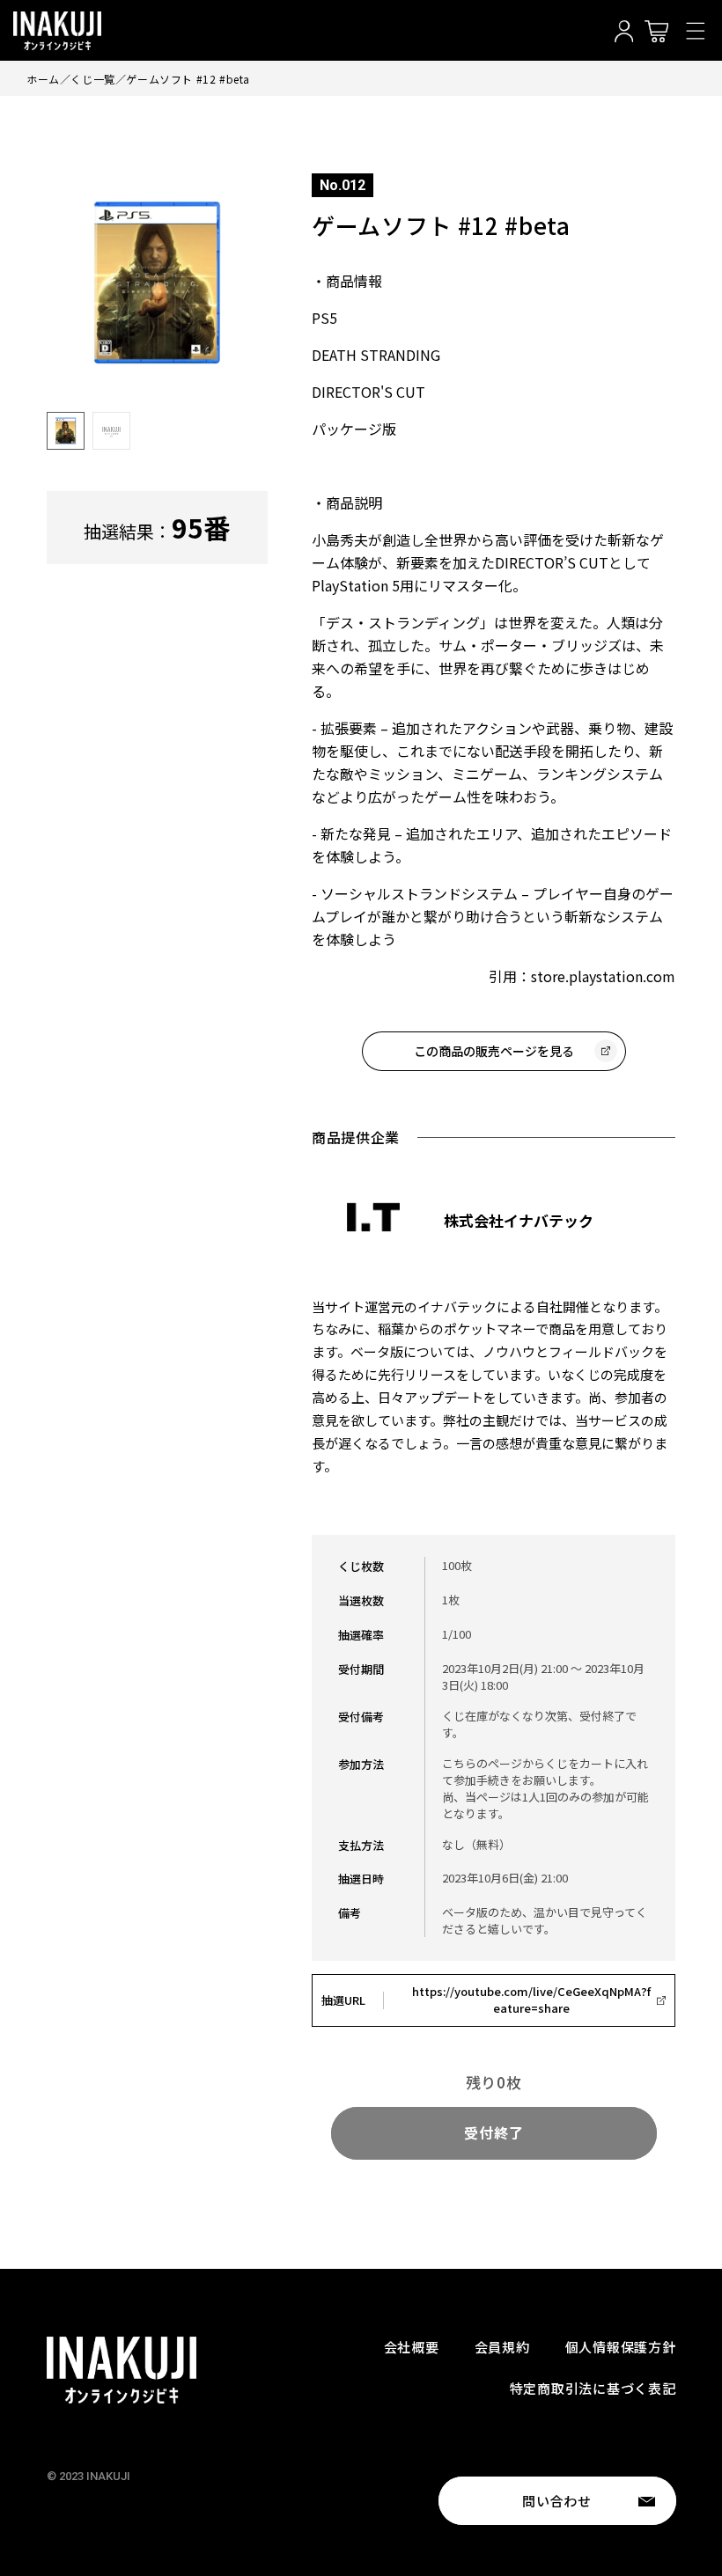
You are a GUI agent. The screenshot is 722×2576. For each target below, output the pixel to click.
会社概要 (412, 2347)
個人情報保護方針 (621, 2347)
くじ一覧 (92, 79)
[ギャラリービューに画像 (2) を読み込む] (111, 431)
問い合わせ (557, 2501)
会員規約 (502, 2347)
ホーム (43, 79)
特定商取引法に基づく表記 (593, 2388)
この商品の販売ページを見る (494, 1051)
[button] (696, 31)
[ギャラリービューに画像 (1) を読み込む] (66, 431)
